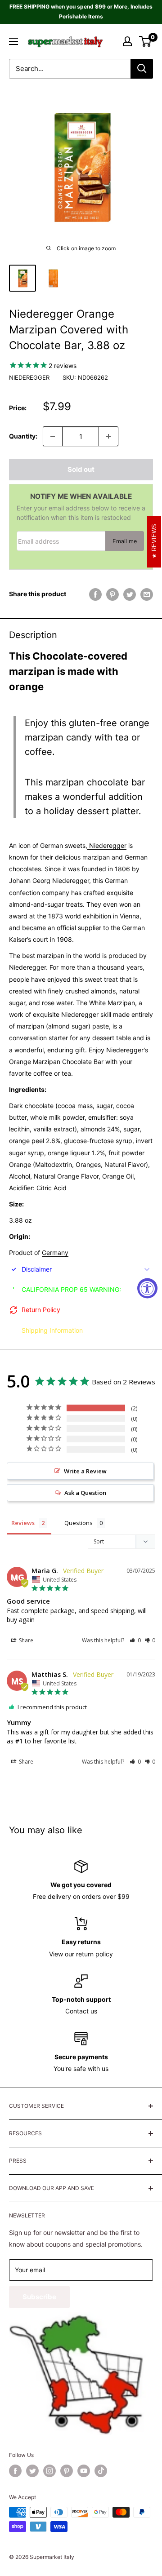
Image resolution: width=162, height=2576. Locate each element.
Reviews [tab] (23, 1523)
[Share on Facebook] (95, 594)
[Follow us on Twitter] (32, 2471)
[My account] (127, 41)
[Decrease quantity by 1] (53, 436)
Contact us (81, 2011)
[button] (135, 1640)
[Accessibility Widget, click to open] (147, 1288)
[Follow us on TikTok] (101, 2471)
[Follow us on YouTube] (84, 2471)
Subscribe (39, 2297)
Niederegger (29, 377)
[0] (146, 41)
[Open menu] (13, 41)
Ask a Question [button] (85, 1493)
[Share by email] (147, 594)
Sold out (81, 469)
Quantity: (23, 436)
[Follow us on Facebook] (15, 2471)
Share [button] (25, 1640)
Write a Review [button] (85, 1471)
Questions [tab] (79, 1523)
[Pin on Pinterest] (112, 594)
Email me (125, 541)
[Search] (142, 69)
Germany (55, 1253)
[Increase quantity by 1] (108, 436)
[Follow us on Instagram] (49, 2471)
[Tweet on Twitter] (130, 594)
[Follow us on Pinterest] (67, 2471)
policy (104, 1954)
